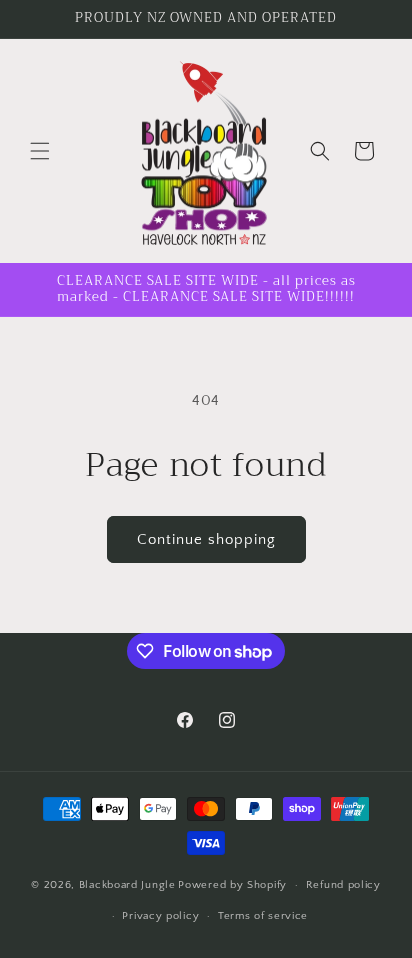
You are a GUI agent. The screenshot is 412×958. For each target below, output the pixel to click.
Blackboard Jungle (127, 885)
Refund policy (343, 885)
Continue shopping (206, 539)
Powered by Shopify (232, 885)
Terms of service (263, 916)
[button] (40, 151)
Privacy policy (160, 916)
